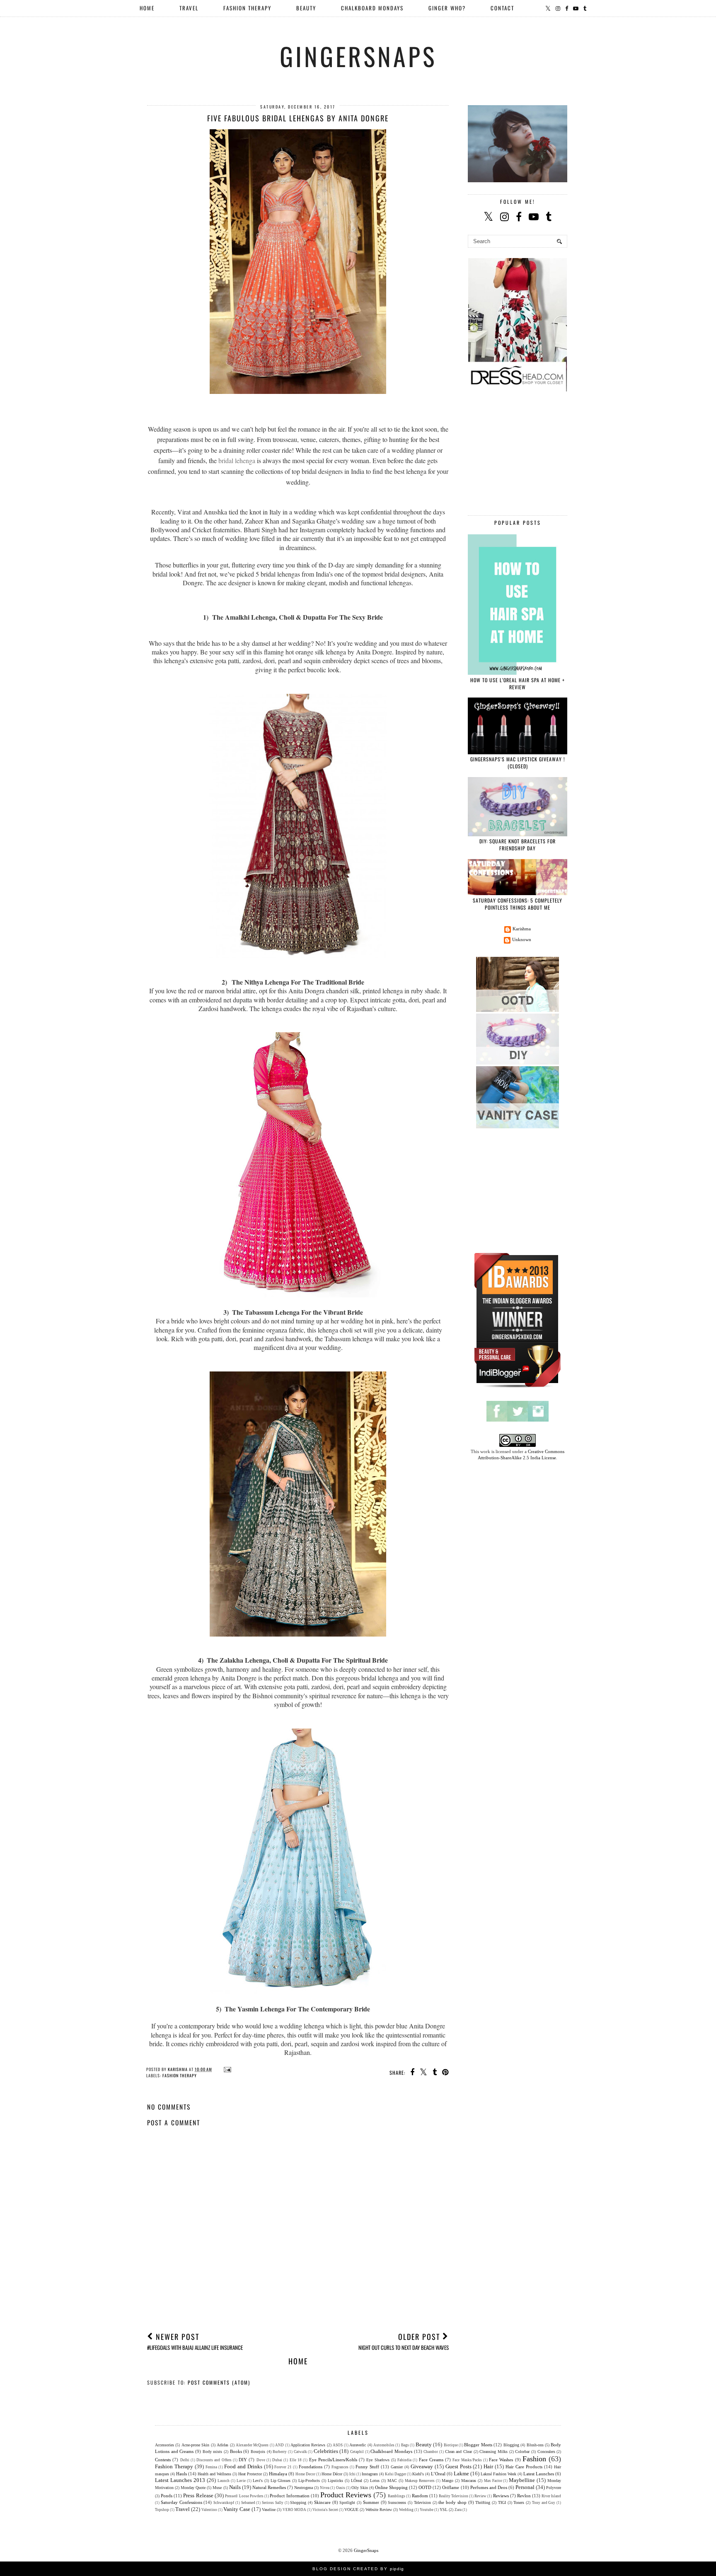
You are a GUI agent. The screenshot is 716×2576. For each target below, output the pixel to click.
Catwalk (300, 2452)
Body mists (213, 2452)
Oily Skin (360, 2488)
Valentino (209, 2510)
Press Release (198, 2495)
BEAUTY (306, 8)
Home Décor (332, 2474)
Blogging (511, 2445)
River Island (551, 2496)
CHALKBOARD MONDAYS (372, 8)
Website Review (379, 2510)
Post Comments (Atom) (219, 2382)
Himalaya (278, 2474)
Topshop (162, 2510)
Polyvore (554, 2488)
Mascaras (469, 2481)
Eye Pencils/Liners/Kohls (333, 2460)
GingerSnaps (358, 56)
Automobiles (384, 2445)
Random (420, 2496)
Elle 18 (296, 2460)
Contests (163, 2460)
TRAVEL (189, 8)
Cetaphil (357, 2452)
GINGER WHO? (447, 8)
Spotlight (347, 2502)
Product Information (289, 2496)
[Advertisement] (298, 2263)
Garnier (397, 2467)
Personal (525, 2487)
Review (480, 2496)
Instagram (370, 2474)
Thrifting (483, 2502)
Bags (405, 2445)
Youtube (427, 2510)
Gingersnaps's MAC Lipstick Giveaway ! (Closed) (518, 763)
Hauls (181, 2474)
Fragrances (340, 2467)
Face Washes (501, 2460)
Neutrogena (304, 2488)
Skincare (322, 2502)
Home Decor (305, 2474)
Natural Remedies (269, 2487)
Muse (217, 2488)
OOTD (425, 2487)
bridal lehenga (237, 460)
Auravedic (358, 2445)
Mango (447, 2481)
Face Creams (431, 2460)
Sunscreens (397, 2502)
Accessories (164, 2445)
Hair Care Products (524, 2467)
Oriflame (451, 2487)
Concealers (546, 2452)
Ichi (352, 2474)
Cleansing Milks (493, 2452)
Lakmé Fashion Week (498, 2474)
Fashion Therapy (180, 2075)
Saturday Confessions (181, 2502)
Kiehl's (418, 2474)
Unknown (522, 939)
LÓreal (357, 2481)
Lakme (461, 2473)
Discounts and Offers (214, 2460)
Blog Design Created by (358, 2569)
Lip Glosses (281, 2481)
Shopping (298, 2502)
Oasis (341, 2488)
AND (279, 2445)
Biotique (451, 2445)
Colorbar (522, 2452)
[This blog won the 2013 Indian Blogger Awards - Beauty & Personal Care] (518, 1387)
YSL (444, 2510)
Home (147, 8)
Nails (235, 2487)
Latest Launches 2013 (180, 2480)
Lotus (375, 2481)
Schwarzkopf (224, 2503)
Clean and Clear (458, 2452)
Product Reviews (346, 2495)
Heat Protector (250, 2474)
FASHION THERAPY (247, 8)
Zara (458, 2510)
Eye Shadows (378, 2460)
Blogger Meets (478, 2445)
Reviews (501, 2496)
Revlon (524, 2496)
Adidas (223, 2445)
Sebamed (248, 2503)
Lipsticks (335, 2481)
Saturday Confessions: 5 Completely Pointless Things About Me (518, 904)
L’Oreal (438, 2474)
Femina (211, 2467)
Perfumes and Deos (489, 2487)
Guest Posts (458, 2466)
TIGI (502, 2502)
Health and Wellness (214, 2474)
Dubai (277, 2460)
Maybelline (522, 2480)
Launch (224, 2481)
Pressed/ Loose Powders (244, 2496)
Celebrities (326, 2451)
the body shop (452, 2502)
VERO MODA (294, 2510)
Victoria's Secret (325, 2510)
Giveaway (422, 2466)
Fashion (534, 2459)
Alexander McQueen (252, 2445)
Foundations (311, 2467)
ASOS (338, 2445)
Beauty (424, 2444)
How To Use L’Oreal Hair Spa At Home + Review (518, 683)
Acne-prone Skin (195, 2445)
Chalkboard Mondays (391, 2451)
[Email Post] (226, 2069)
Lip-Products (309, 2481)
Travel (183, 2509)
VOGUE (351, 2510)
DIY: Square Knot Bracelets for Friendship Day (518, 845)
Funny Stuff (367, 2467)
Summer (371, 2502)
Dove (261, 2460)
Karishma (522, 929)
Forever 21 (283, 2467)
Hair (488, 2466)
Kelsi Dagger (395, 2474)
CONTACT (502, 8)
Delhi (185, 2460)
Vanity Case (237, 2509)
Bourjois (258, 2452)
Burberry (280, 2452)
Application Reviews (308, 2445)
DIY (243, 2460)
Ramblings (397, 2496)
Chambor (431, 2452)
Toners (519, 2502)
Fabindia (404, 2460)
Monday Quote (193, 2488)
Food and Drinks (243, 2466)
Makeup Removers (420, 2481)
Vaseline (269, 2510)
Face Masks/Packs (467, 2460)
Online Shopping (391, 2487)
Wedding (406, 2510)
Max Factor (493, 2481)
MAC (392, 2481)
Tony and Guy (544, 2503)
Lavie (241, 2481)
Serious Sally (273, 2503)
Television (422, 2502)
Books (236, 2451)
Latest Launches (539, 2474)
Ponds (167, 2496)
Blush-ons (535, 2445)
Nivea (325, 2488)
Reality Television (454, 2496)
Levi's (258, 2481)
